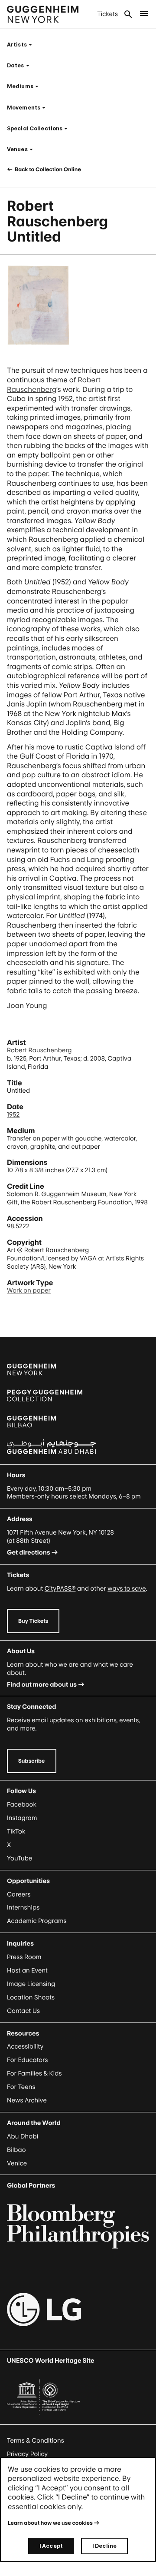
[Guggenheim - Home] (43, 14)
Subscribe (32, 1761)
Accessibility (25, 2047)
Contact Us (23, 2011)
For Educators (28, 2060)
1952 (13, 1115)
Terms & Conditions (36, 2441)
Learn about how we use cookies (50, 2523)
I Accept (51, 2546)
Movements (29, 108)
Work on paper (29, 1291)
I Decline (104, 2546)
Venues (23, 149)
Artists (22, 45)
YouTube (19, 1858)
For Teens (21, 2087)
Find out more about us (42, 1685)
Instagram (22, 1818)
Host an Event (27, 1971)
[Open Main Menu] (144, 14)
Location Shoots (31, 1997)
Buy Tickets (33, 1621)
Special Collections (40, 128)
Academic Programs (37, 1921)
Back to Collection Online (47, 169)
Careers (19, 1895)
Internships (23, 1908)
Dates (21, 65)
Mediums (25, 86)
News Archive (27, 2100)
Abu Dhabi (23, 2137)
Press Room (24, 1957)
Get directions (29, 1553)
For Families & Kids (34, 2074)
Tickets (107, 14)
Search (128, 14)
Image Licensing (31, 1984)
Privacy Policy (27, 2454)
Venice (17, 2163)
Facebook (22, 1805)
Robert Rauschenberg (39, 1050)
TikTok (16, 1832)
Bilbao (16, 2150)
